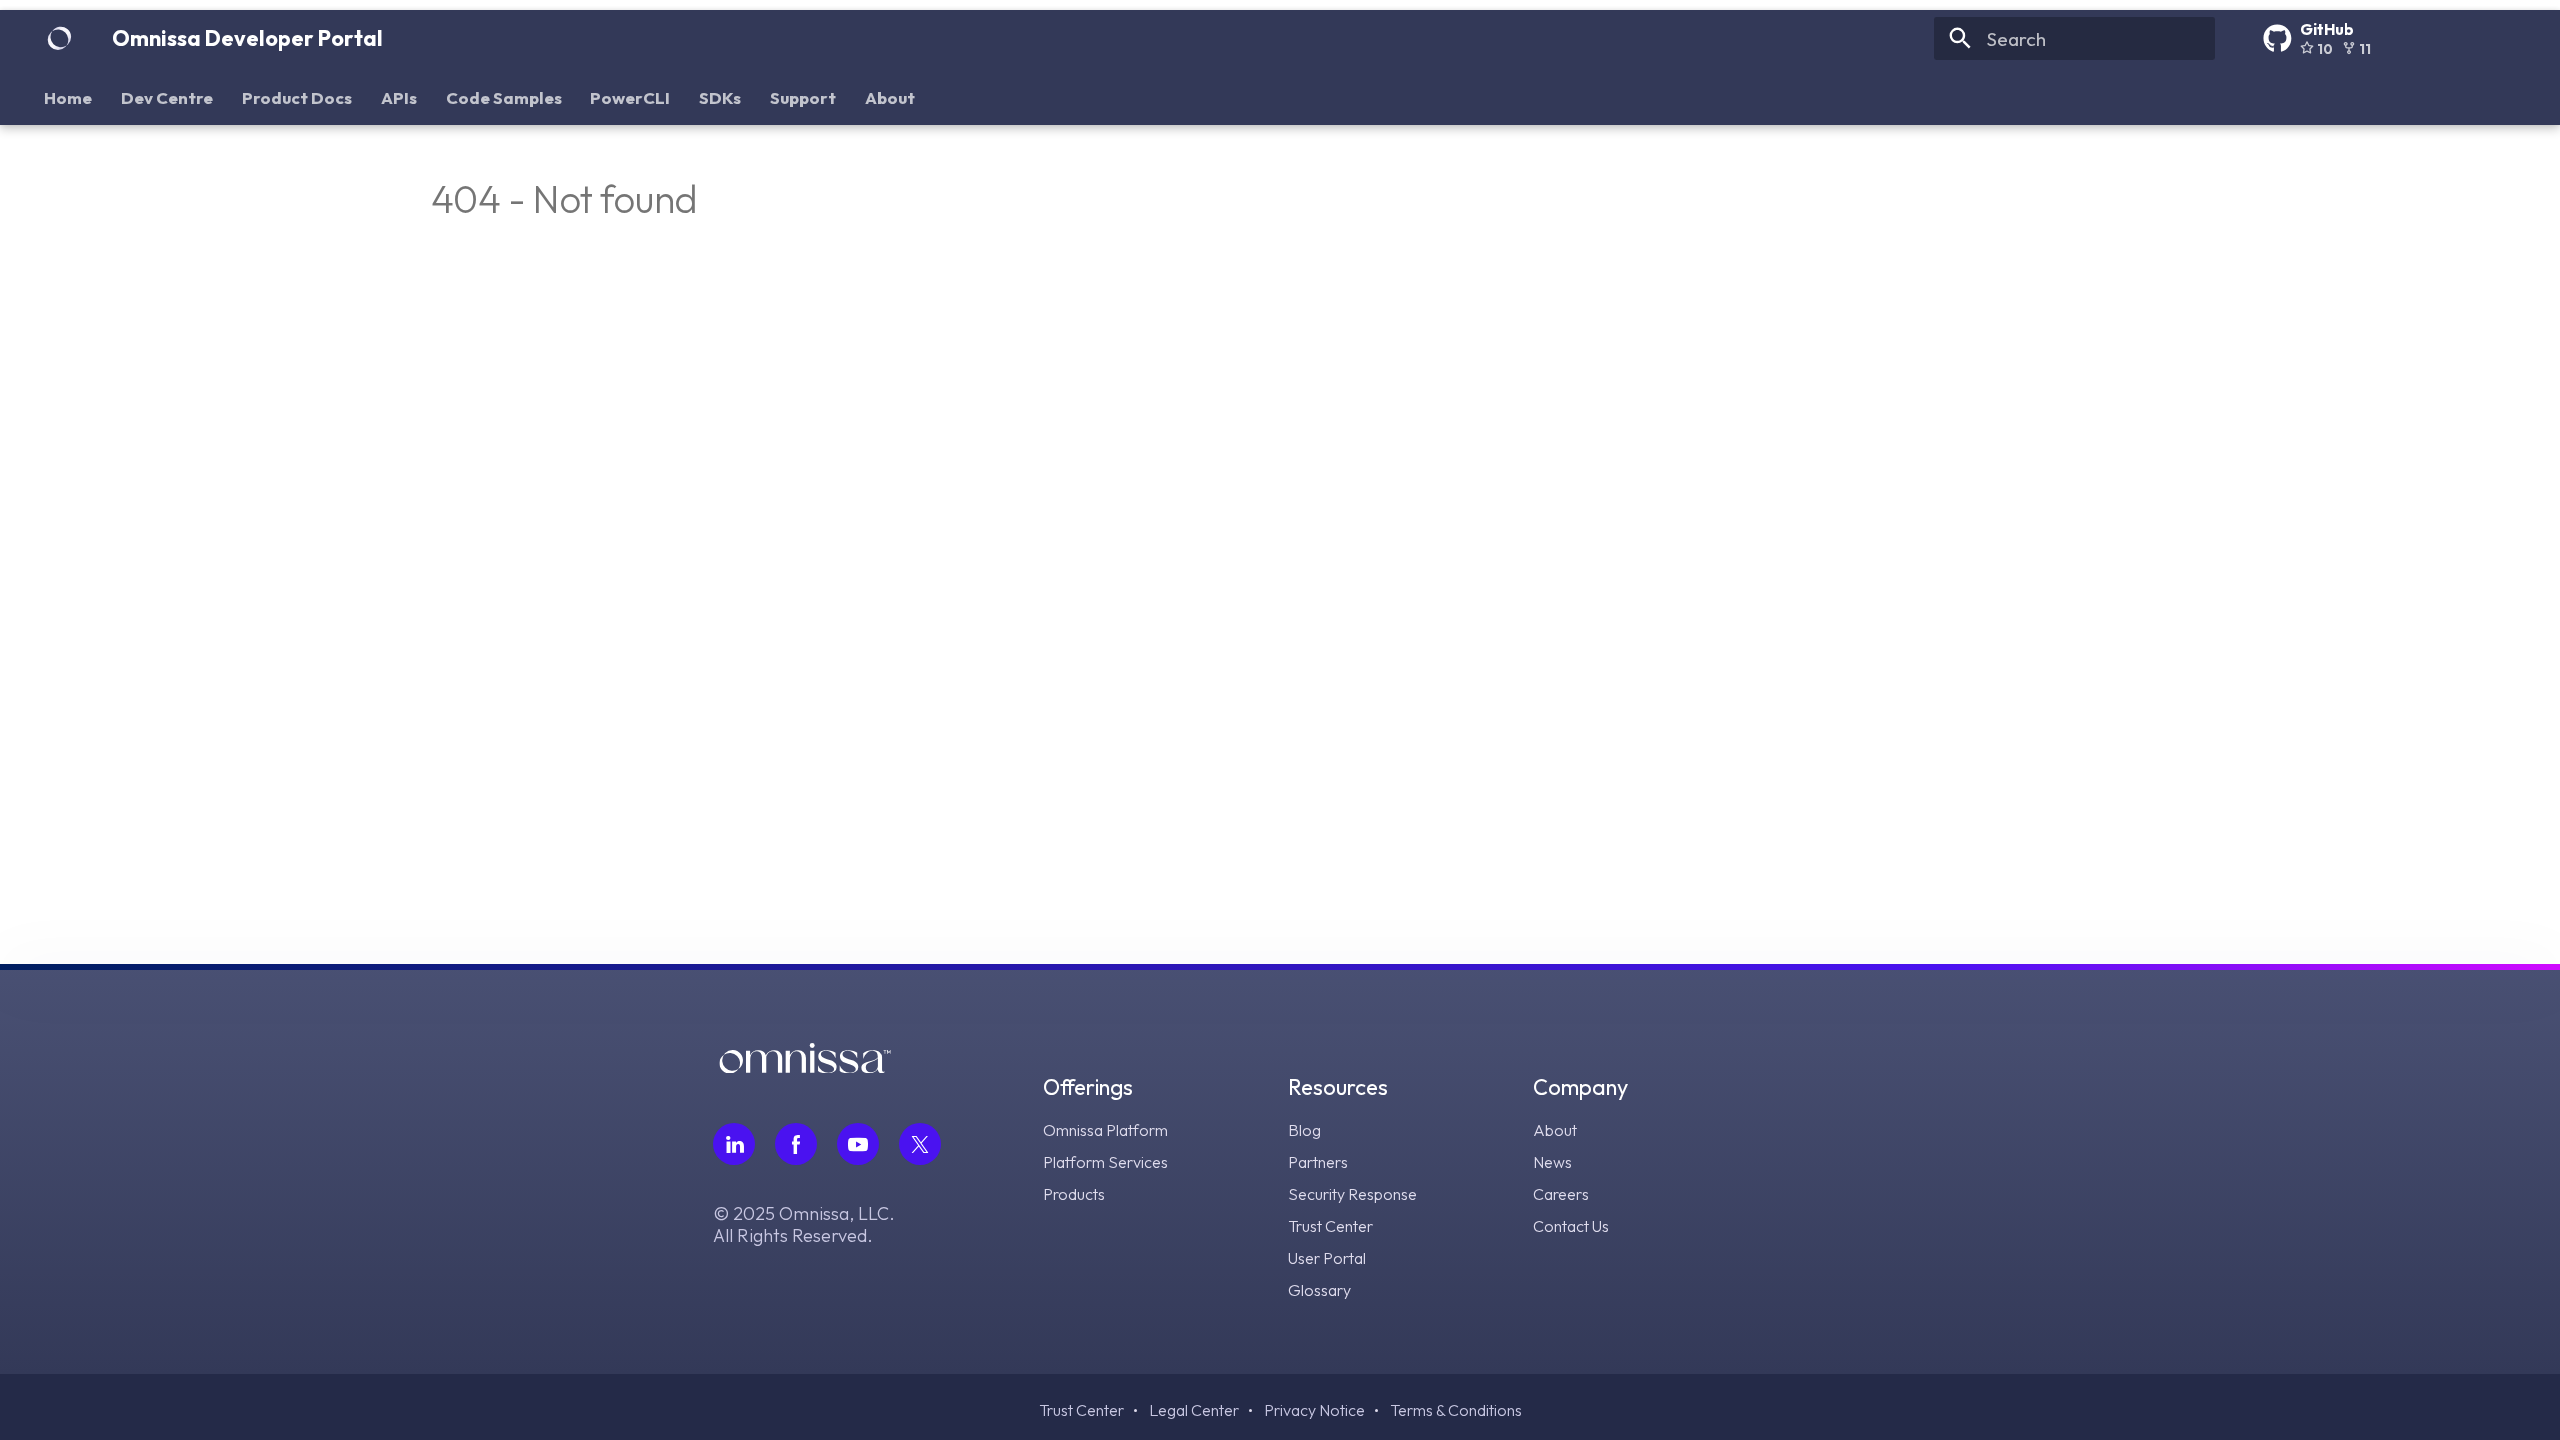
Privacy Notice (1314, 1410)
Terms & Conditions (1456, 1410)
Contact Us (1571, 1226)
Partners (1318, 1162)
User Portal (1327, 1258)
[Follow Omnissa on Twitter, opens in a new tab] (920, 1144)
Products (1074, 1194)
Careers (1561, 1194)
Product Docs (297, 97)
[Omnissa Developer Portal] (59, 39)
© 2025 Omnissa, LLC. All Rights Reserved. (804, 1225)
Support (803, 97)
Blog (1304, 1130)
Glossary (1319, 1290)
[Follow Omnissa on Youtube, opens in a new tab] (858, 1144)
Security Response (1352, 1194)
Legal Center (1194, 1410)
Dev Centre (168, 97)
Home (69, 97)
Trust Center (1330, 1226)
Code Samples (504, 97)
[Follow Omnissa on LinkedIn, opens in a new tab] (734, 1144)
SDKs (720, 97)
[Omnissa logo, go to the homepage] (805, 1066)
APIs (399, 97)
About (890, 97)
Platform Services (1105, 1162)
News (1552, 1162)
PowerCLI (631, 97)
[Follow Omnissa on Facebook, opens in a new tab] (796, 1144)
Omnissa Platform (1105, 1130)
